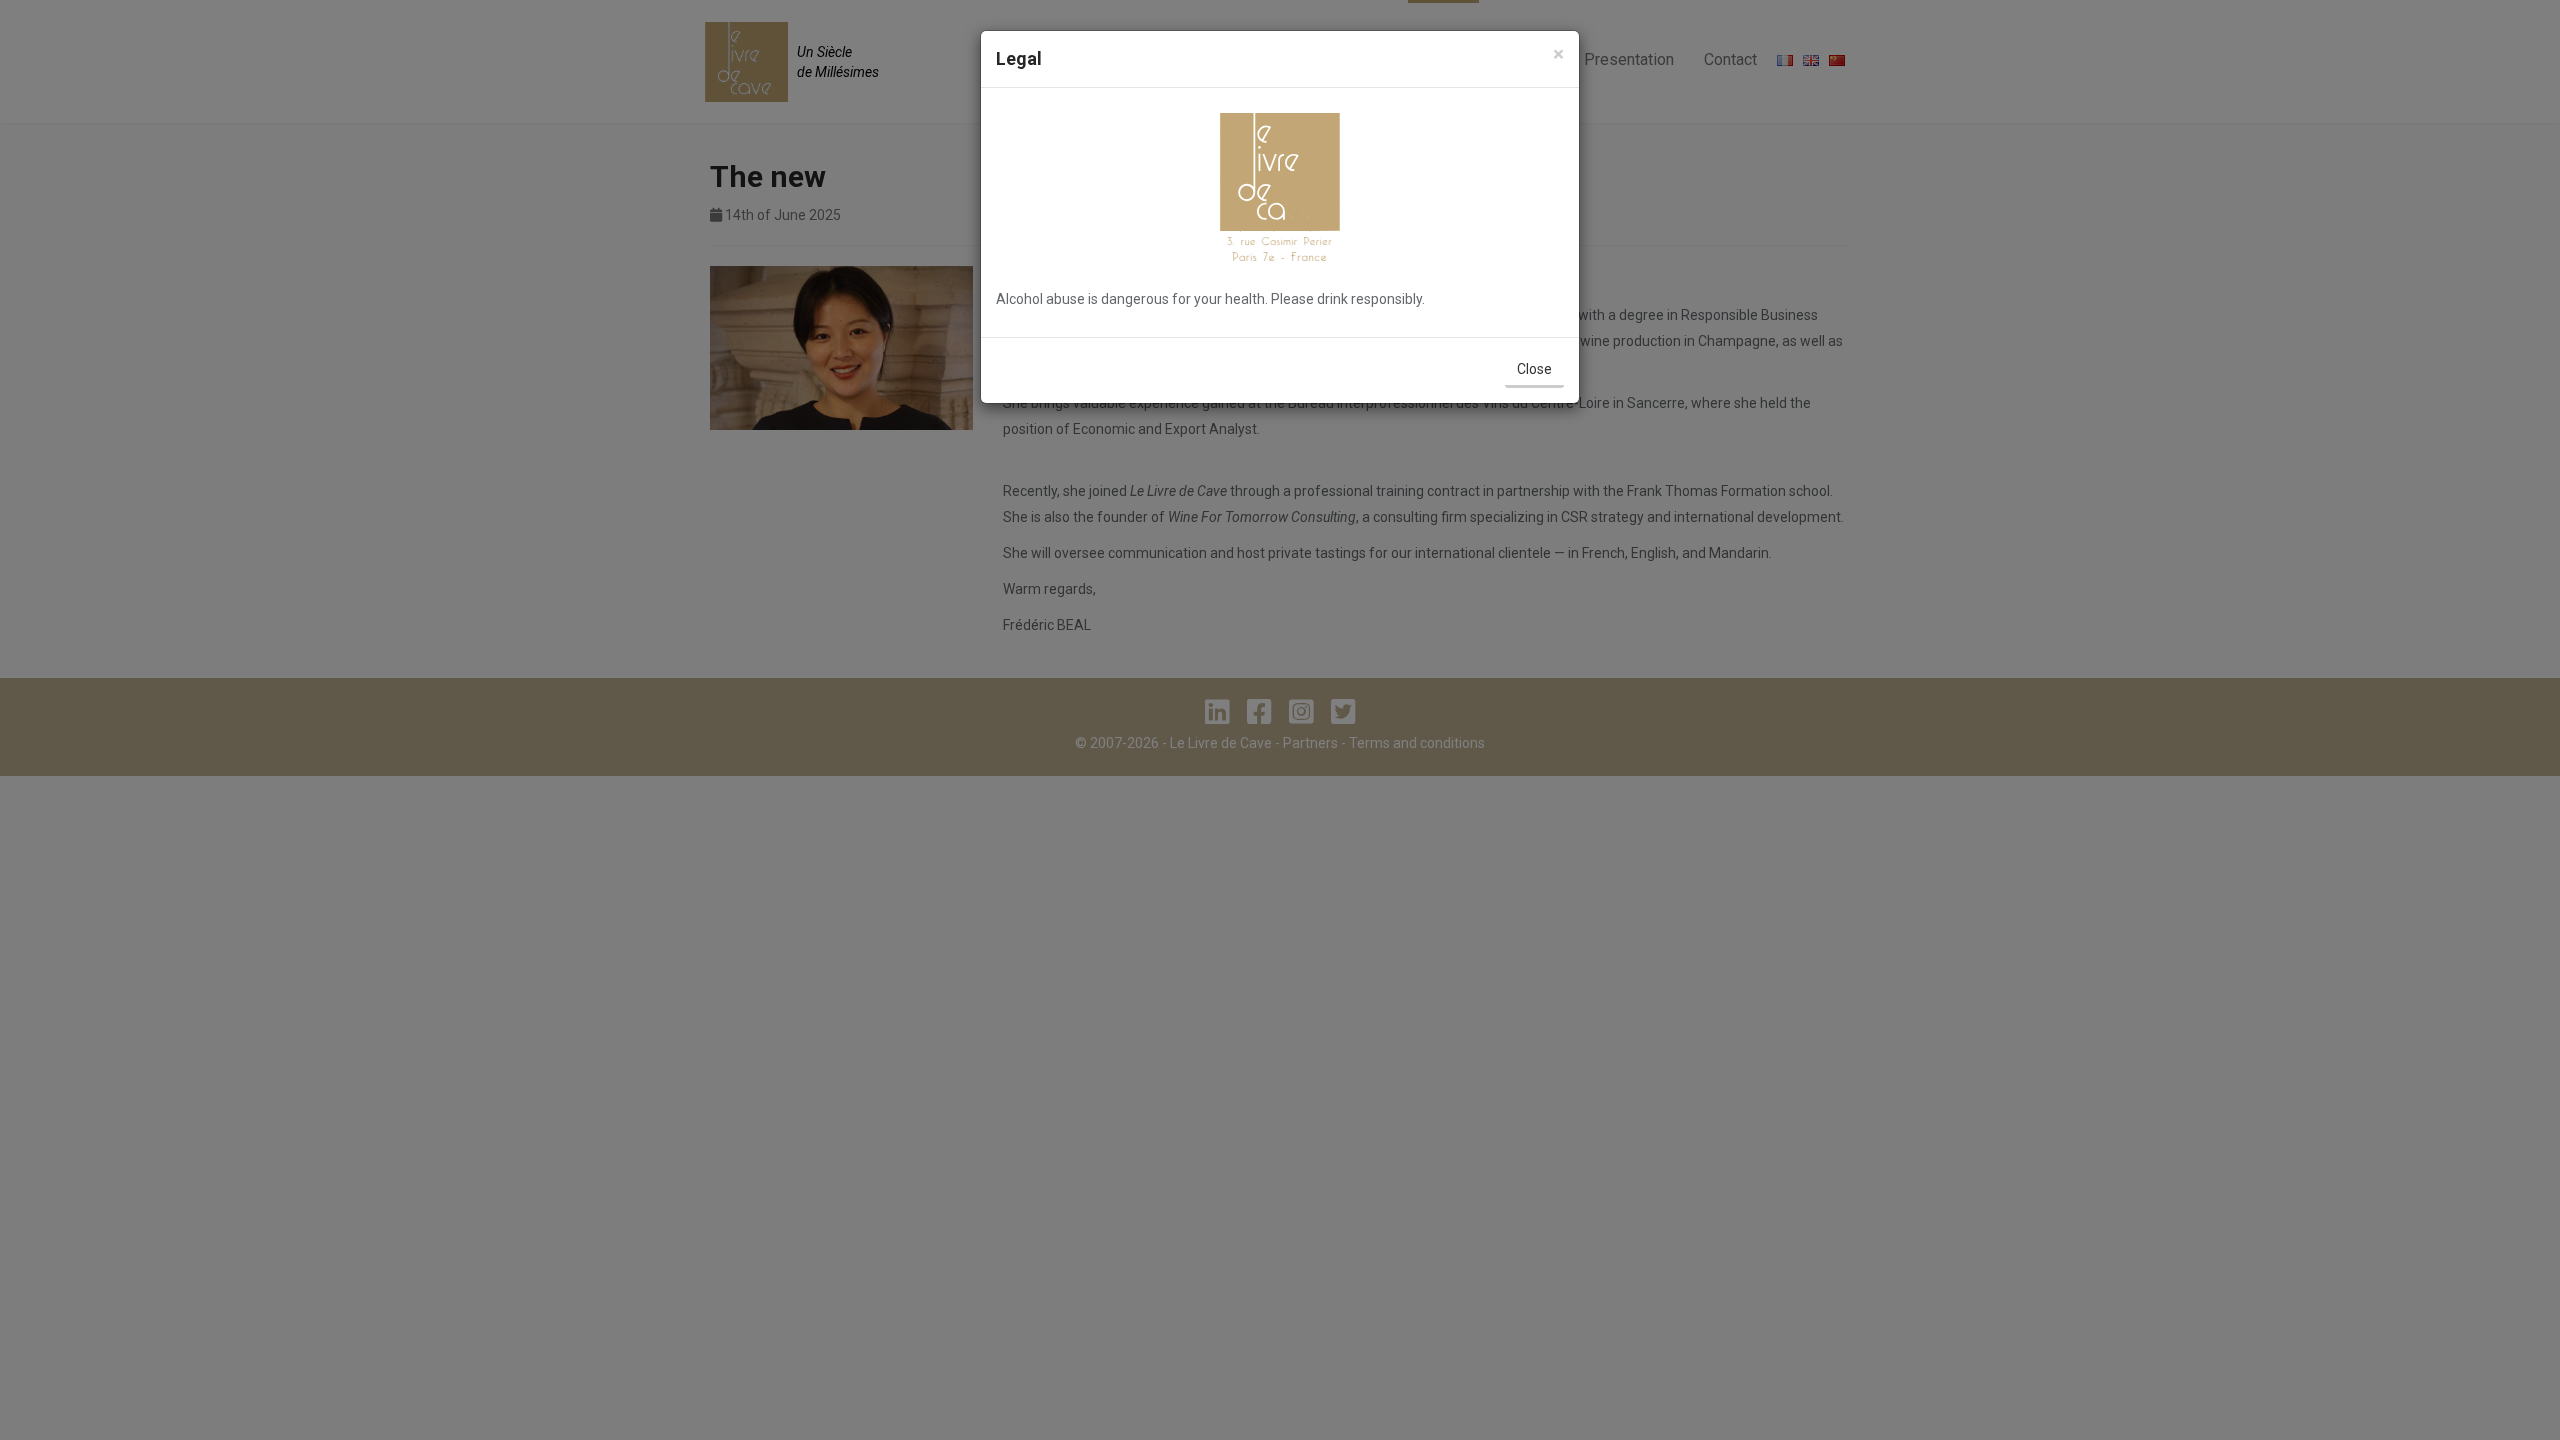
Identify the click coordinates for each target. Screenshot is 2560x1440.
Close (1534, 369)
